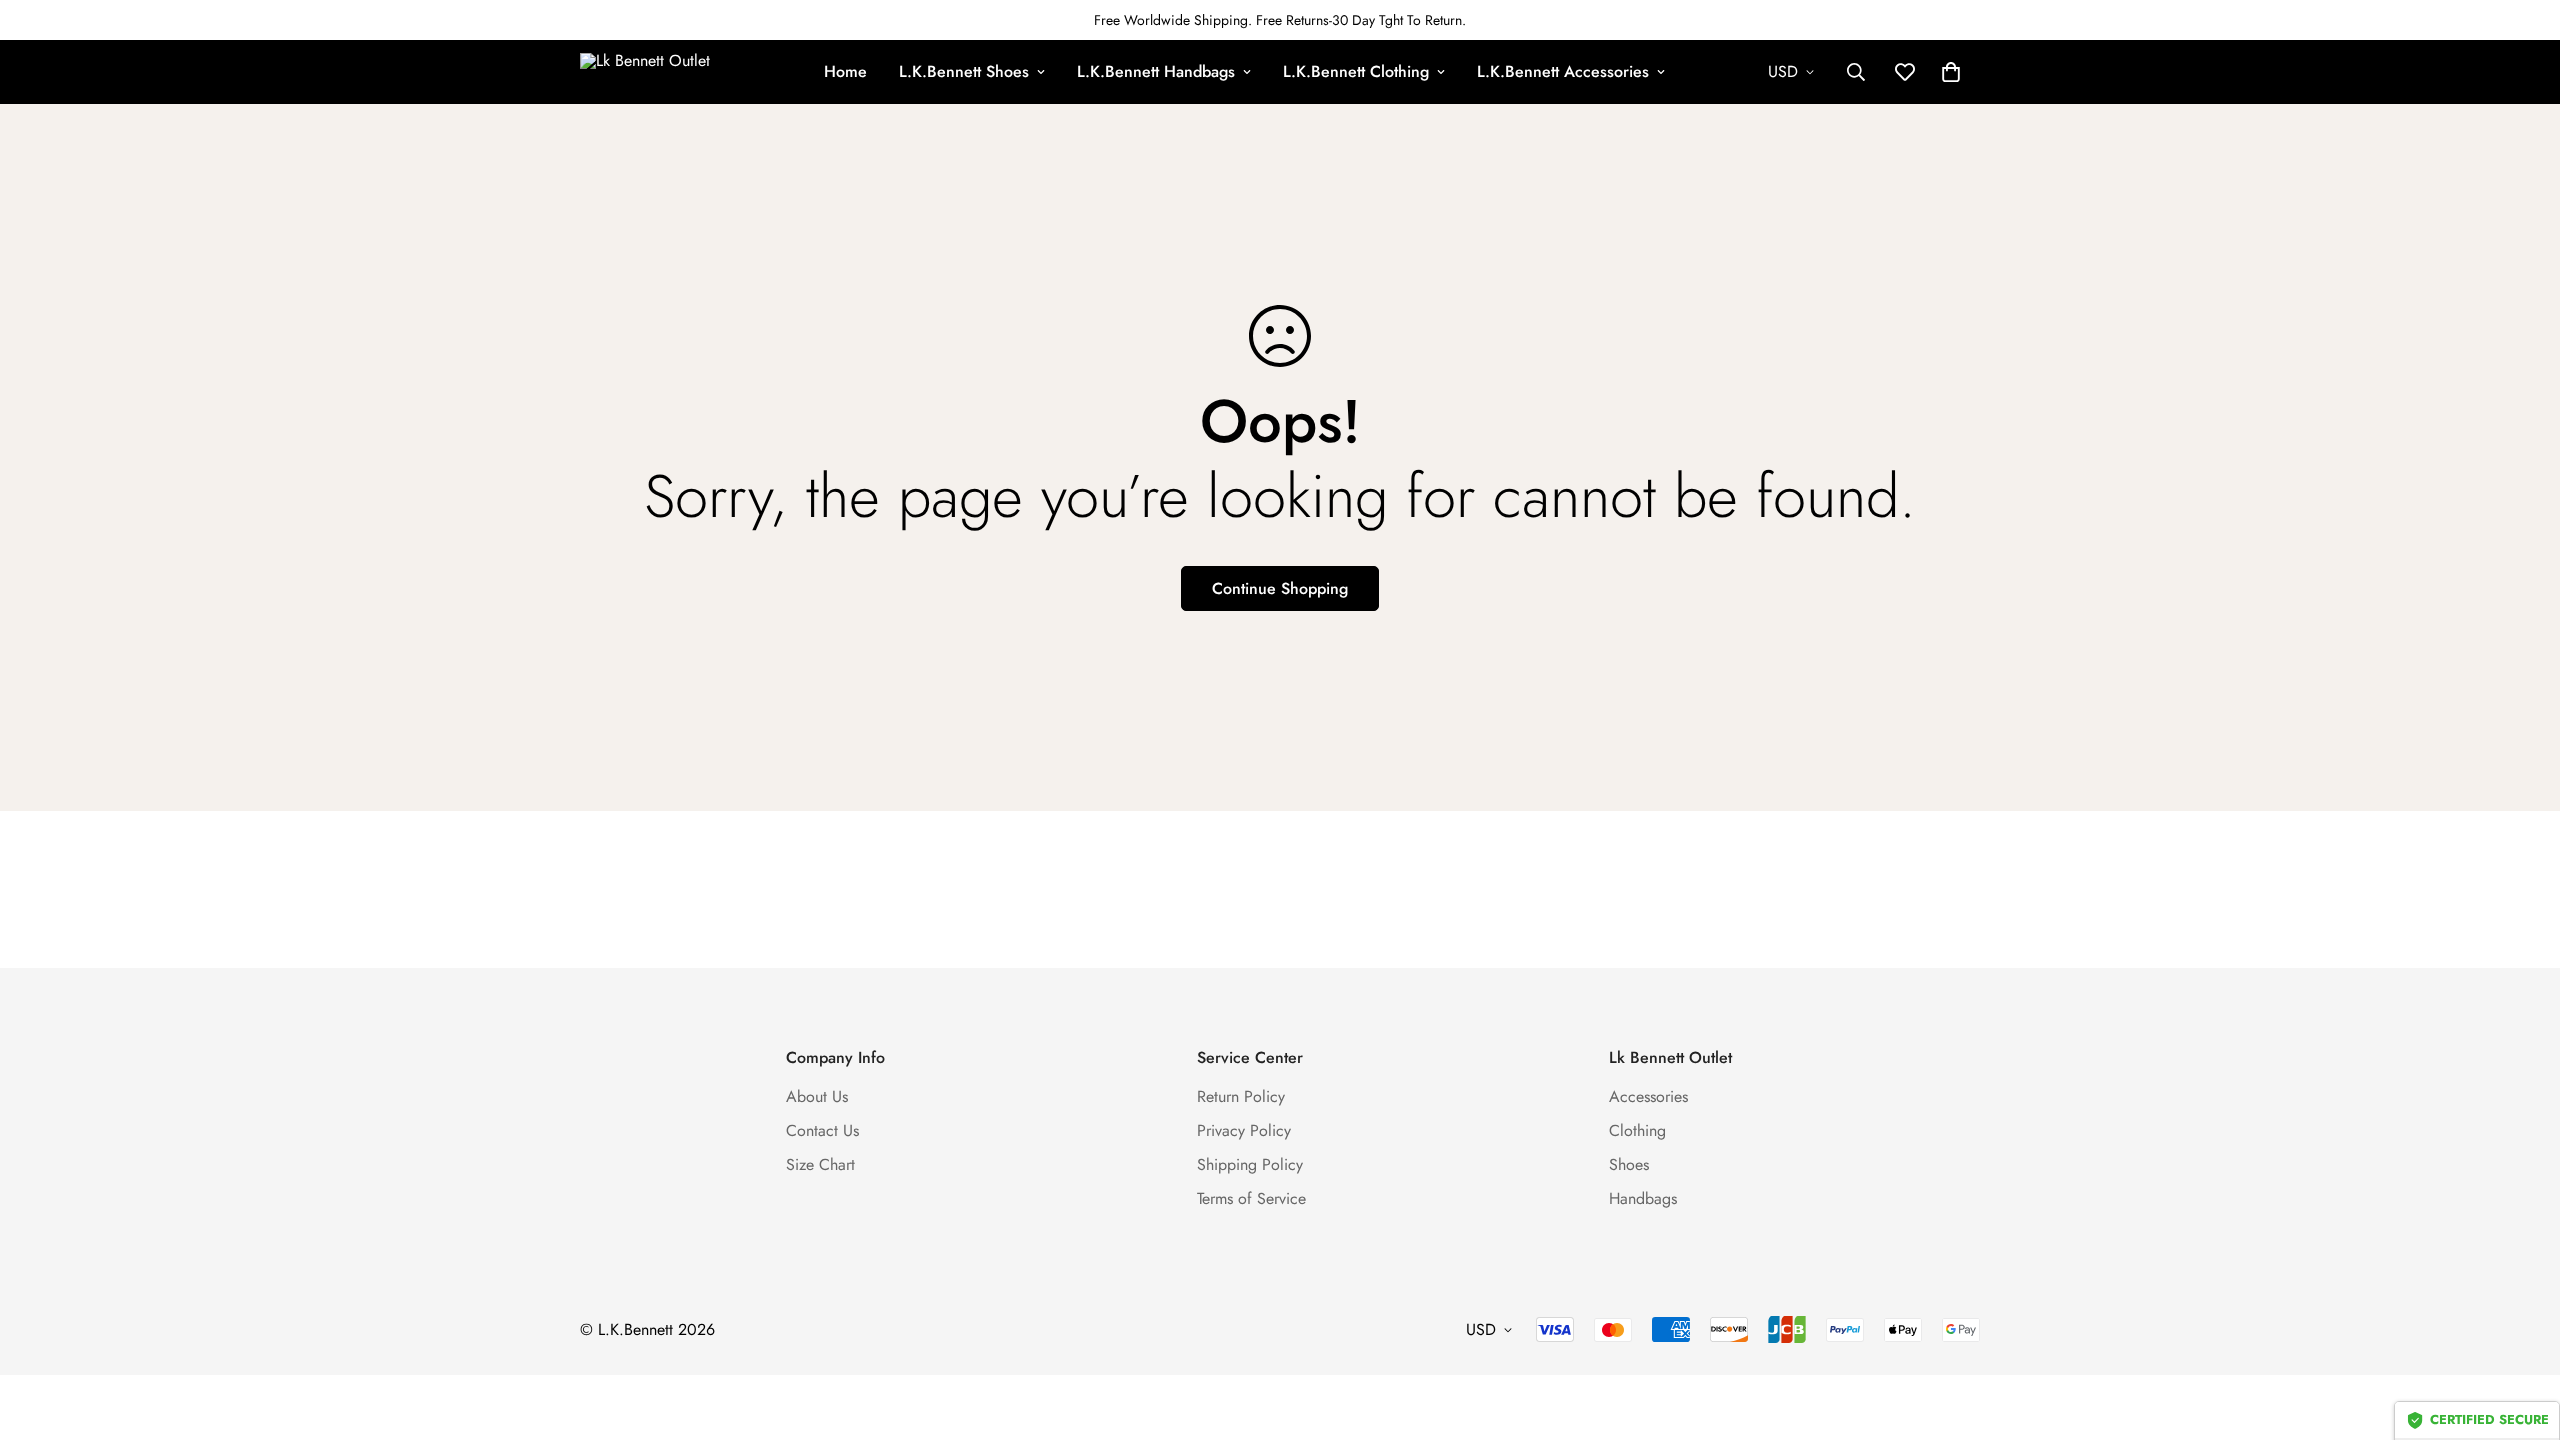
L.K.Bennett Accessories (1563, 71)
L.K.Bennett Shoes (964, 71)
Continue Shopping (1280, 588)
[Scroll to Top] (2521, 1331)
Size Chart (820, 1164)
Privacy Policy (1244, 1130)
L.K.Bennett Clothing (1356, 71)
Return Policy (1241, 1096)
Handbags (1643, 1198)
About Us (817, 1096)
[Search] (1856, 72)
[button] (1951, 72)
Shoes (1629, 1164)
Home (845, 71)
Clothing (1637, 1130)
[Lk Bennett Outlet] (650, 72)
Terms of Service (1251, 1198)
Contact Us (822, 1130)
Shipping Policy (1250, 1164)
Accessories (1648, 1096)
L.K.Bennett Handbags (1156, 71)
